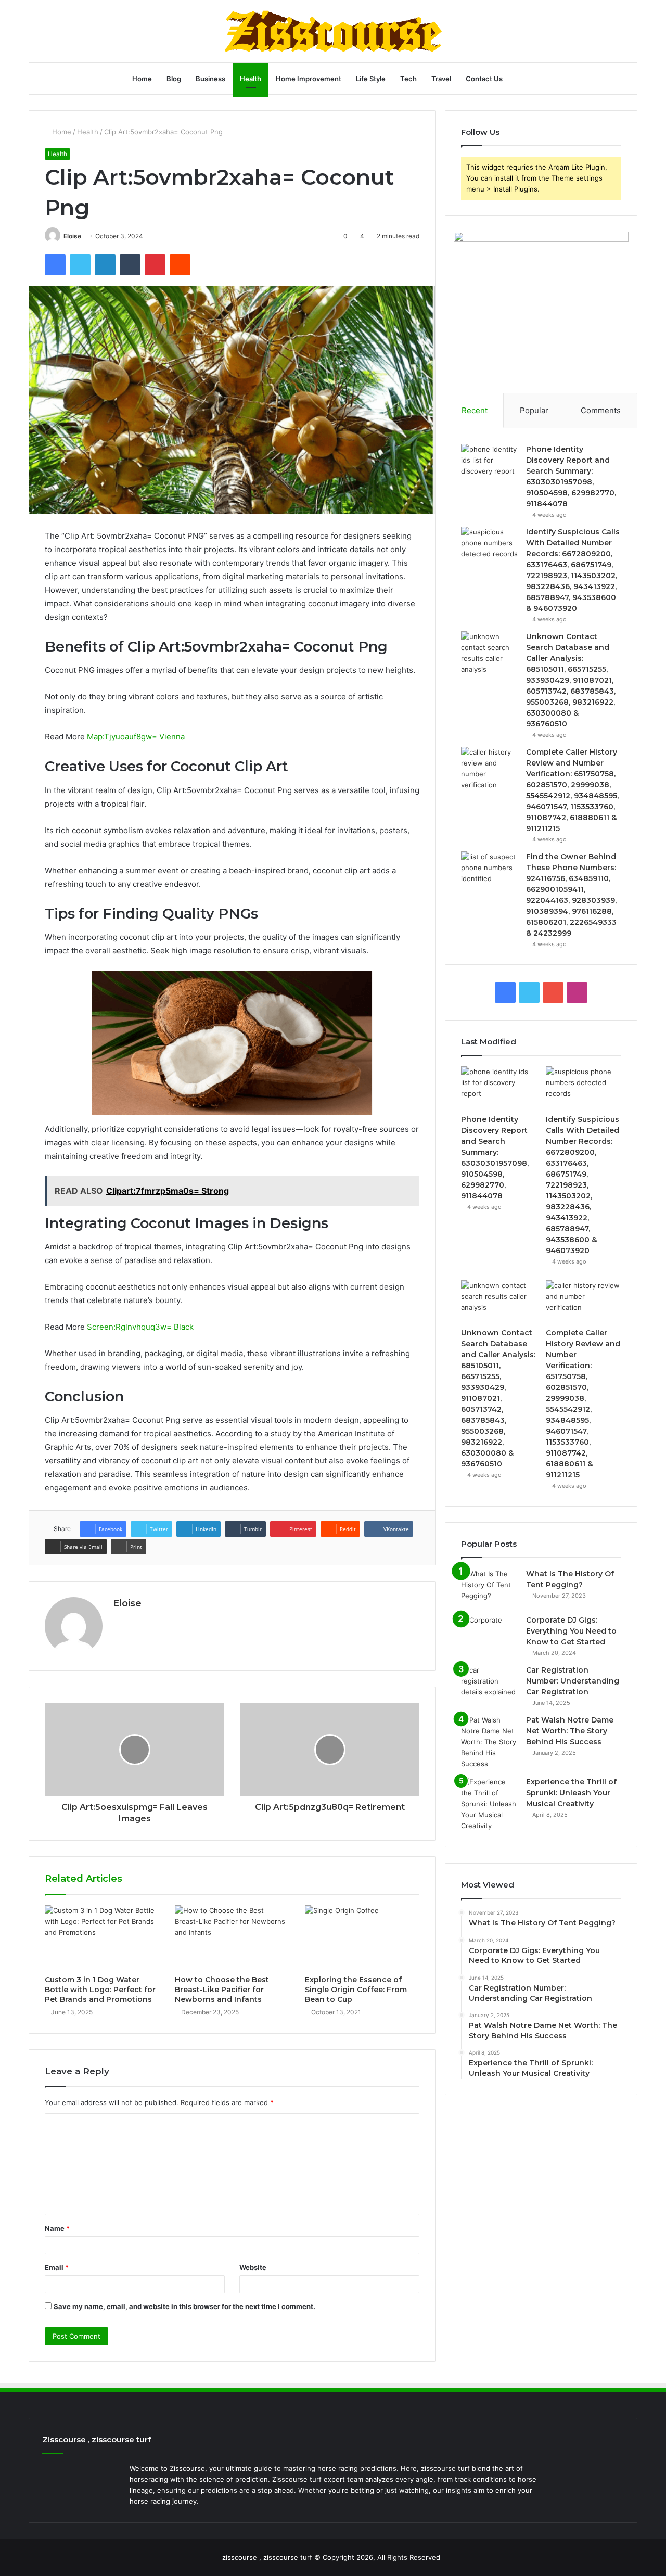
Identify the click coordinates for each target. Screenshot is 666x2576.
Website (253, 2267)
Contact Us (484, 79)
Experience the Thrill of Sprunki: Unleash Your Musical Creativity (571, 1793)
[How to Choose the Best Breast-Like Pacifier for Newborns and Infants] (232, 1937)
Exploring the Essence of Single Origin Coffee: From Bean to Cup (356, 1990)
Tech (408, 79)
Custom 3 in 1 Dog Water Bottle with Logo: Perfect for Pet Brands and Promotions (100, 1990)
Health (251, 79)
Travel (441, 79)
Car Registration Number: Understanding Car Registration (573, 1681)
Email (57, 2267)
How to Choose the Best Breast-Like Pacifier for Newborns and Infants (222, 1990)
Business (210, 79)
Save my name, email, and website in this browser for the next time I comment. (184, 2306)
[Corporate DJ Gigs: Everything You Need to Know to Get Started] (490, 1634)
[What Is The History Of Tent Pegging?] (490, 1588)
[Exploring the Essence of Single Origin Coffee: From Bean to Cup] (362, 1937)
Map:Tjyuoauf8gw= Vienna (136, 737)
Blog (174, 79)
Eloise (72, 236)
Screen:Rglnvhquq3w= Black (140, 1327)
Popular (534, 410)
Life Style (371, 79)
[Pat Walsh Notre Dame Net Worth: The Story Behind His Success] (490, 1742)
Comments (601, 410)
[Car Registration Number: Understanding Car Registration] (490, 1684)
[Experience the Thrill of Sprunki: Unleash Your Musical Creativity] (490, 1804)
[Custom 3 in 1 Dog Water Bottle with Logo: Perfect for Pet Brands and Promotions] (102, 1937)
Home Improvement (309, 79)
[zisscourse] (333, 31)
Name (57, 2228)
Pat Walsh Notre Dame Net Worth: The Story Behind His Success (570, 1731)
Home (142, 79)
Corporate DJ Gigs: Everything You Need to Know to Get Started (571, 1631)
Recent (475, 410)
